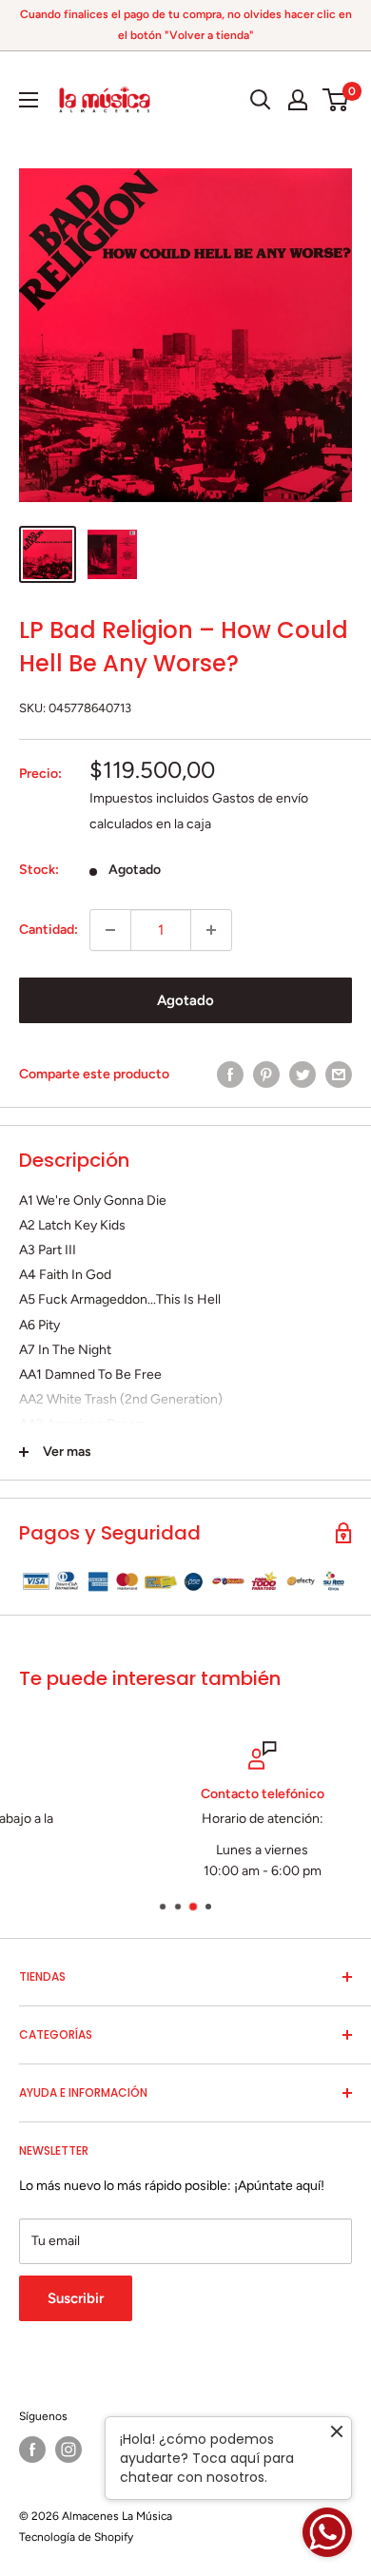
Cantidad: (49, 930)
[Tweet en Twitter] (303, 1075)
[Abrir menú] (29, 100)
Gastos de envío (260, 798)
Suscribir (76, 2298)
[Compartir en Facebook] (230, 1075)
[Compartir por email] (339, 1075)
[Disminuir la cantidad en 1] (110, 930)
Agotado (185, 1000)
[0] (336, 100)
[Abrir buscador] (261, 100)
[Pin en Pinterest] (266, 1075)
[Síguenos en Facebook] (32, 2450)
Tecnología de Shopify (76, 2537)
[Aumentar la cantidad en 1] (211, 930)
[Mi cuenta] (298, 100)
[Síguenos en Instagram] (68, 2450)
